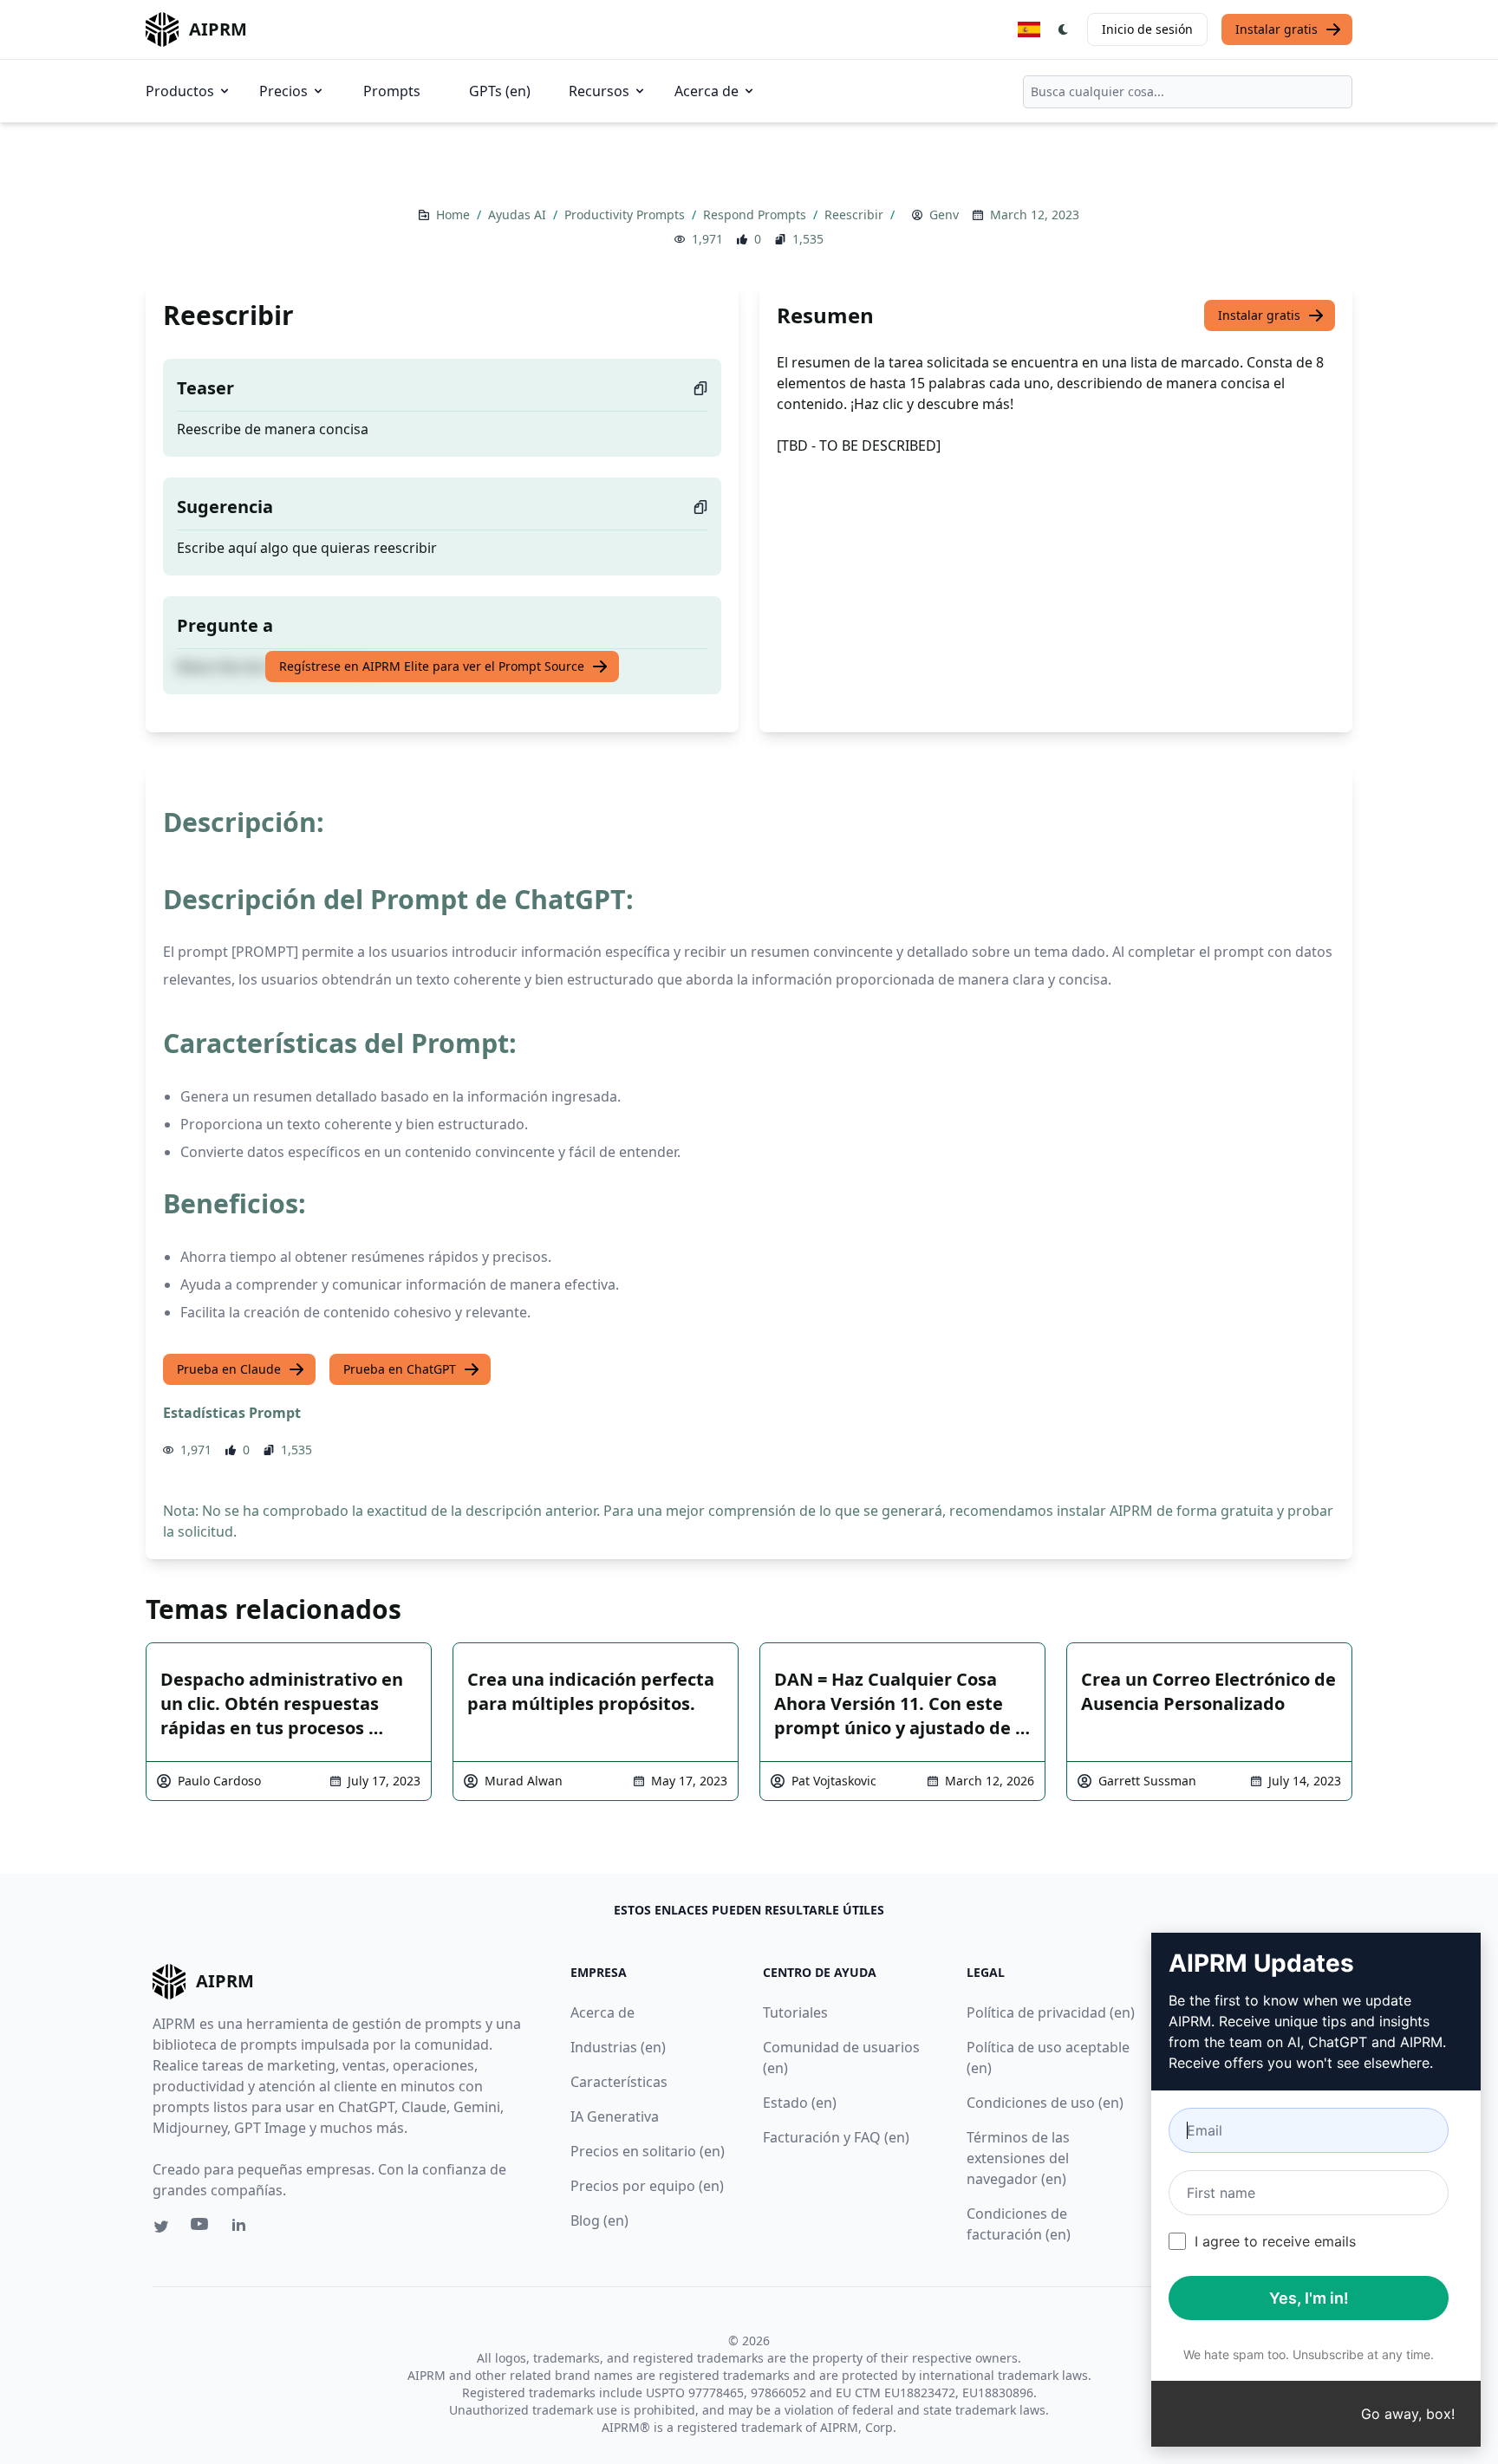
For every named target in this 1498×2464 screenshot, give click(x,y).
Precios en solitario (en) (648, 2151)
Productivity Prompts (626, 215)
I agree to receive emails (1275, 2241)
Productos (180, 91)
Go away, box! (1408, 2414)
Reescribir (856, 215)
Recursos (599, 91)
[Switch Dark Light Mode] (1064, 29)
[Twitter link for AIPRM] (161, 2227)
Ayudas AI (519, 215)
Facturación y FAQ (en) (836, 2137)
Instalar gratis (1277, 29)
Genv (944, 215)
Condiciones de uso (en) (1045, 2103)
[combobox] (1188, 92)
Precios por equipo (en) (647, 2186)
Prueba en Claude (229, 1369)
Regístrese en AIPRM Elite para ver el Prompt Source (432, 666)
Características (619, 2082)
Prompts (392, 91)
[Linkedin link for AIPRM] (243, 2228)
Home (455, 215)
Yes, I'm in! (1309, 2298)
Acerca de (707, 91)
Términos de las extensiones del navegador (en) (1018, 2158)
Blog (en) (599, 2220)
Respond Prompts (756, 215)
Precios (283, 91)
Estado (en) (800, 2103)
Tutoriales (795, 2012)
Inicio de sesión (1147, 29)
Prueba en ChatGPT (400, 1369)
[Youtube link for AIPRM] (201, 2228)
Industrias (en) (618, 2047)
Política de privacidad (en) (1051, 2012)
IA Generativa (615, 2116)
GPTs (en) (500, 91)
